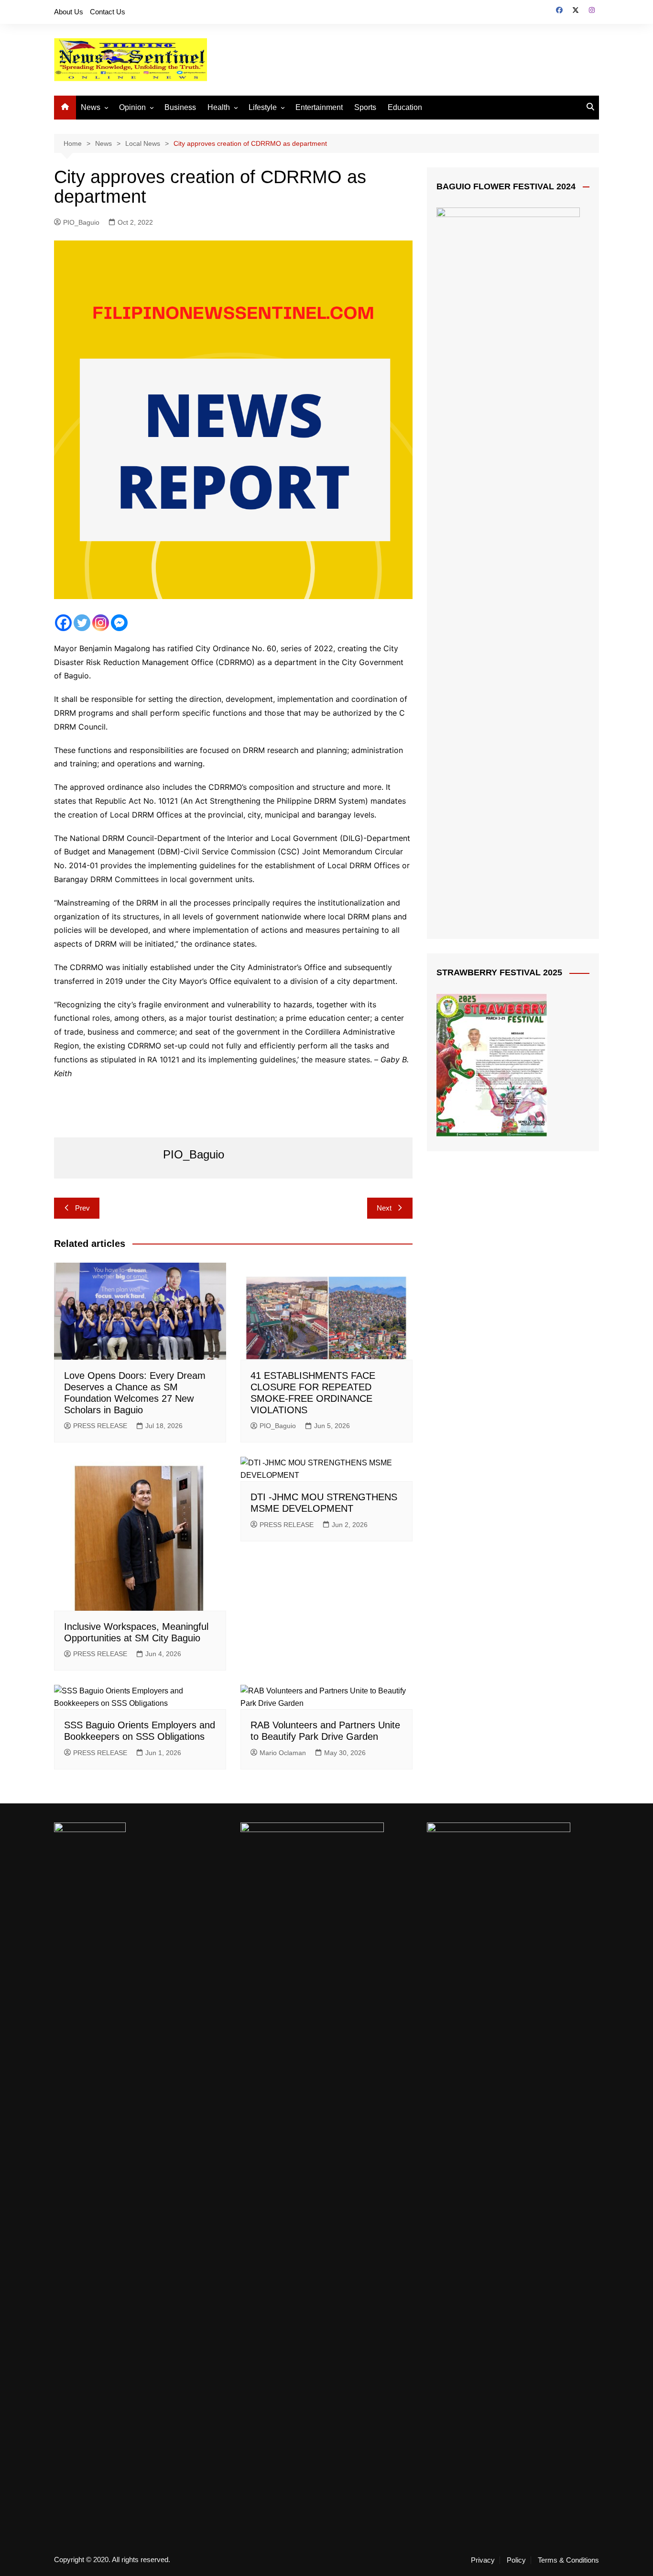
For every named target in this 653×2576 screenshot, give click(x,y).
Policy (516, 2560)
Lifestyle (263, 107)
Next (384, 1208)
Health (219, 107)
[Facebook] (63, 623)
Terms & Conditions (568, 2560)
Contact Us (108, 12)
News (91, 107)
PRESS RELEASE (100, 1426)
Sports (365, 107)
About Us (69, 12)
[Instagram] (101, 623)
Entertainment (319, 107)
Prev (82, 1208)
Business (180, 107)
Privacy (483, 2560)
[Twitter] (82, 623)
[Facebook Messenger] (119, 623)
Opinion (132, 107)
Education (405, 107)
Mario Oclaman (283, 1753)
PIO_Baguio (81, 222)
